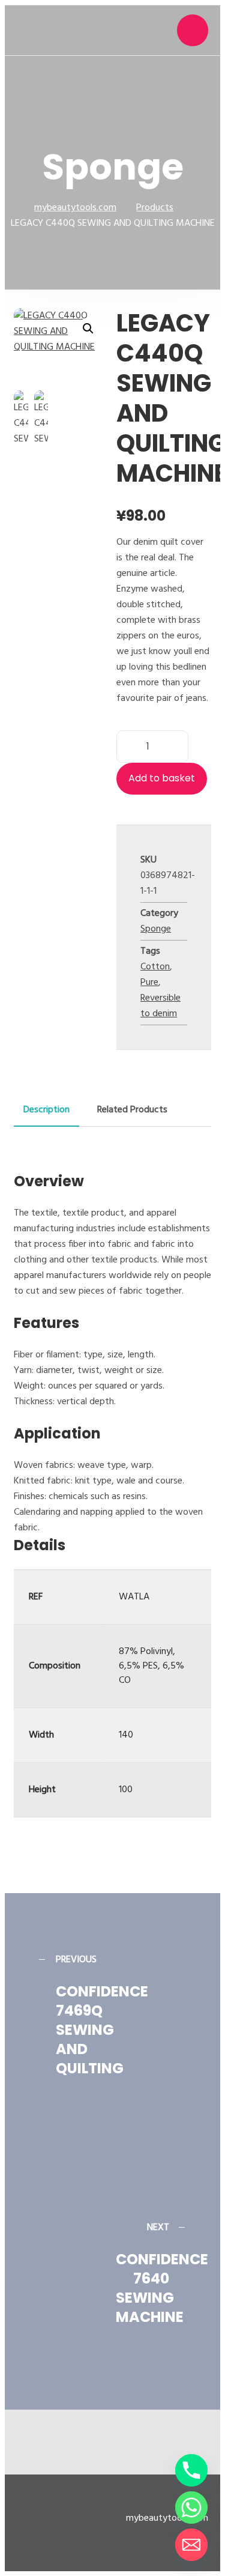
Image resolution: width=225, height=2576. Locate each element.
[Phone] (191, 2470)
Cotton (155, 967)
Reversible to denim (160, 1006)
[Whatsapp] (191, 2508)
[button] (88, 329)
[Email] (191, 2545)
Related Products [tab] (132, 1110)
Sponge (156, 929)
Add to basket (162, 778)
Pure (149, 983)
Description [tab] (46, 1110)
